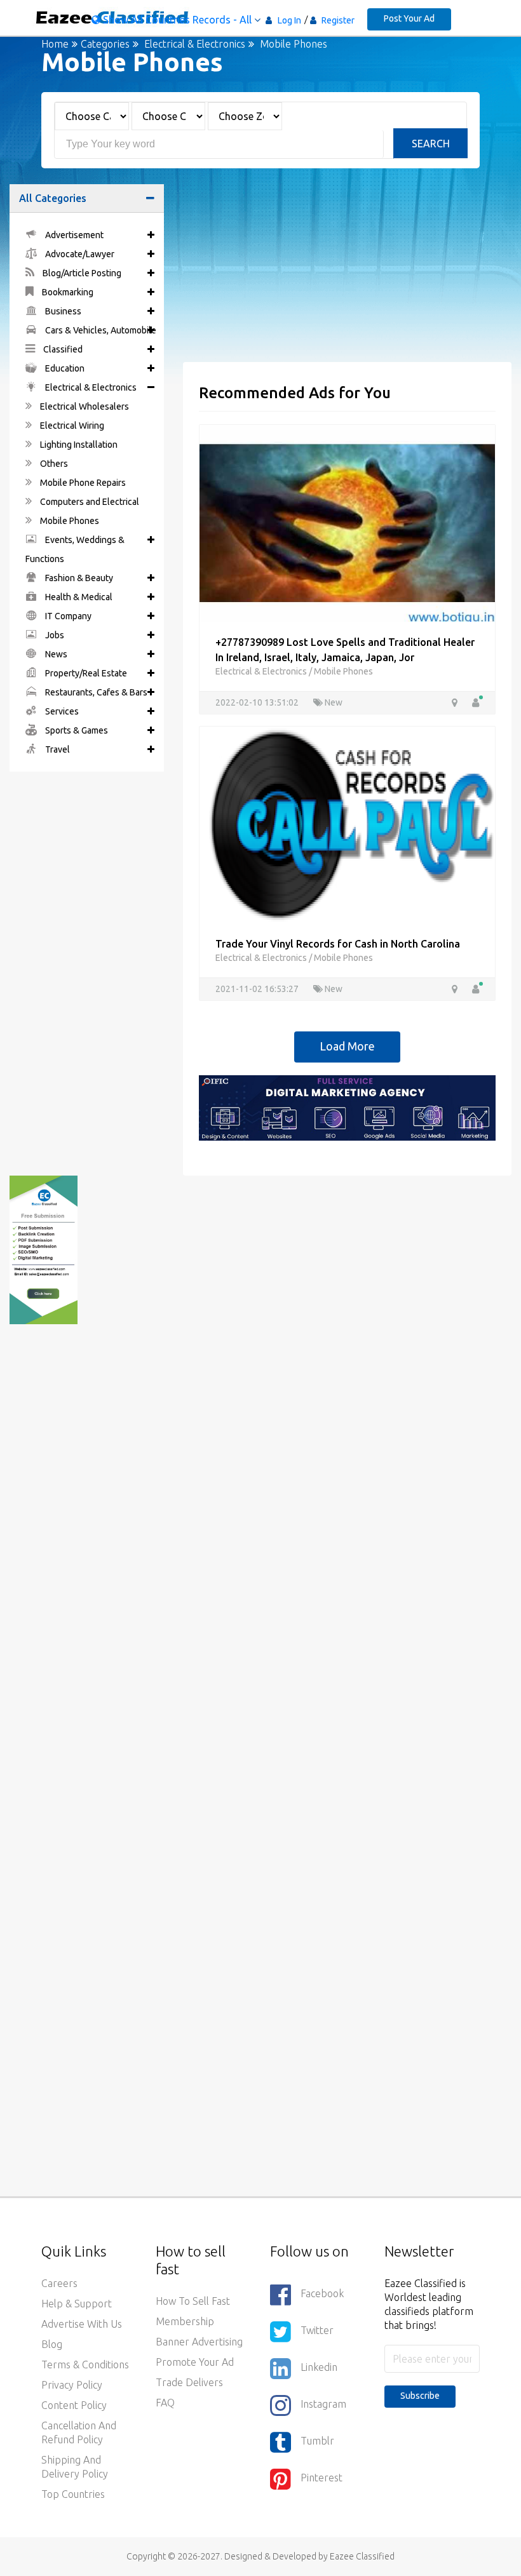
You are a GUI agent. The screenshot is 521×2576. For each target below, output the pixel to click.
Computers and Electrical (89, 502)
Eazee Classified (362, 2556)
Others (53, 464)
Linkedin (319, 2367)
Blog (52, 2344)
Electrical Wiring (71, 426)
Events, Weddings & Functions (75, 549)
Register (337, 20)
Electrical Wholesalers (84, 406)
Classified (62, 349)
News (55, 654)
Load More (347, 1046)
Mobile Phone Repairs (82, 483)
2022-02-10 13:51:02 (258, 702)
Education (64, 368)
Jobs (54, 635)
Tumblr (317, 2441)
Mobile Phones (69, 521)
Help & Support (77, 2304)
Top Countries (73, 2494)
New (333, 702)
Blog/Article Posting (81, 273)
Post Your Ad (409, 18)
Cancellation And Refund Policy (79, 2432)
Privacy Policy (72, 2385)
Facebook (322, 2293)
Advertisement (73, 235)
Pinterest (321, 2478)
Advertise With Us (82, 2324)
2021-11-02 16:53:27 (258, 989)
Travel (57, 749)
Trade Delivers (189, 2382)
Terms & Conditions (85, 2365)
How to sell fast (193, 2301)
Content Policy (74, 2405)
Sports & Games (76, 730)
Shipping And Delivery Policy (75, 2467)
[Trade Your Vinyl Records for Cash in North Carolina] (347, 824)
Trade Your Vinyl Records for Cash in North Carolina (338, 944)
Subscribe (420, 2396)
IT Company (67, 616)
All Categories (53, 198)
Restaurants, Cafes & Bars (95, 692)
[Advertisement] (347, 273)
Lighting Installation (78, 445)
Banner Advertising (199, 2342)
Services (61, 711)
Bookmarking (67, 292)
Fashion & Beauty (78, 578)
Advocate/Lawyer (79, 254)
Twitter (317, 2330)
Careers (59, 2283)
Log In (289, 20)
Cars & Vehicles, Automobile (100, 330)
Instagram (323, 2404)
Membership (185, 2321)
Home (55, 44)
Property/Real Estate (85, 673)
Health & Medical (78, 597)
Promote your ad (195, 2362)
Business (62, 311)
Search (431, 144)
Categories (105, 44)
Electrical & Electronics (195, 44)
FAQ (165, 2403)
